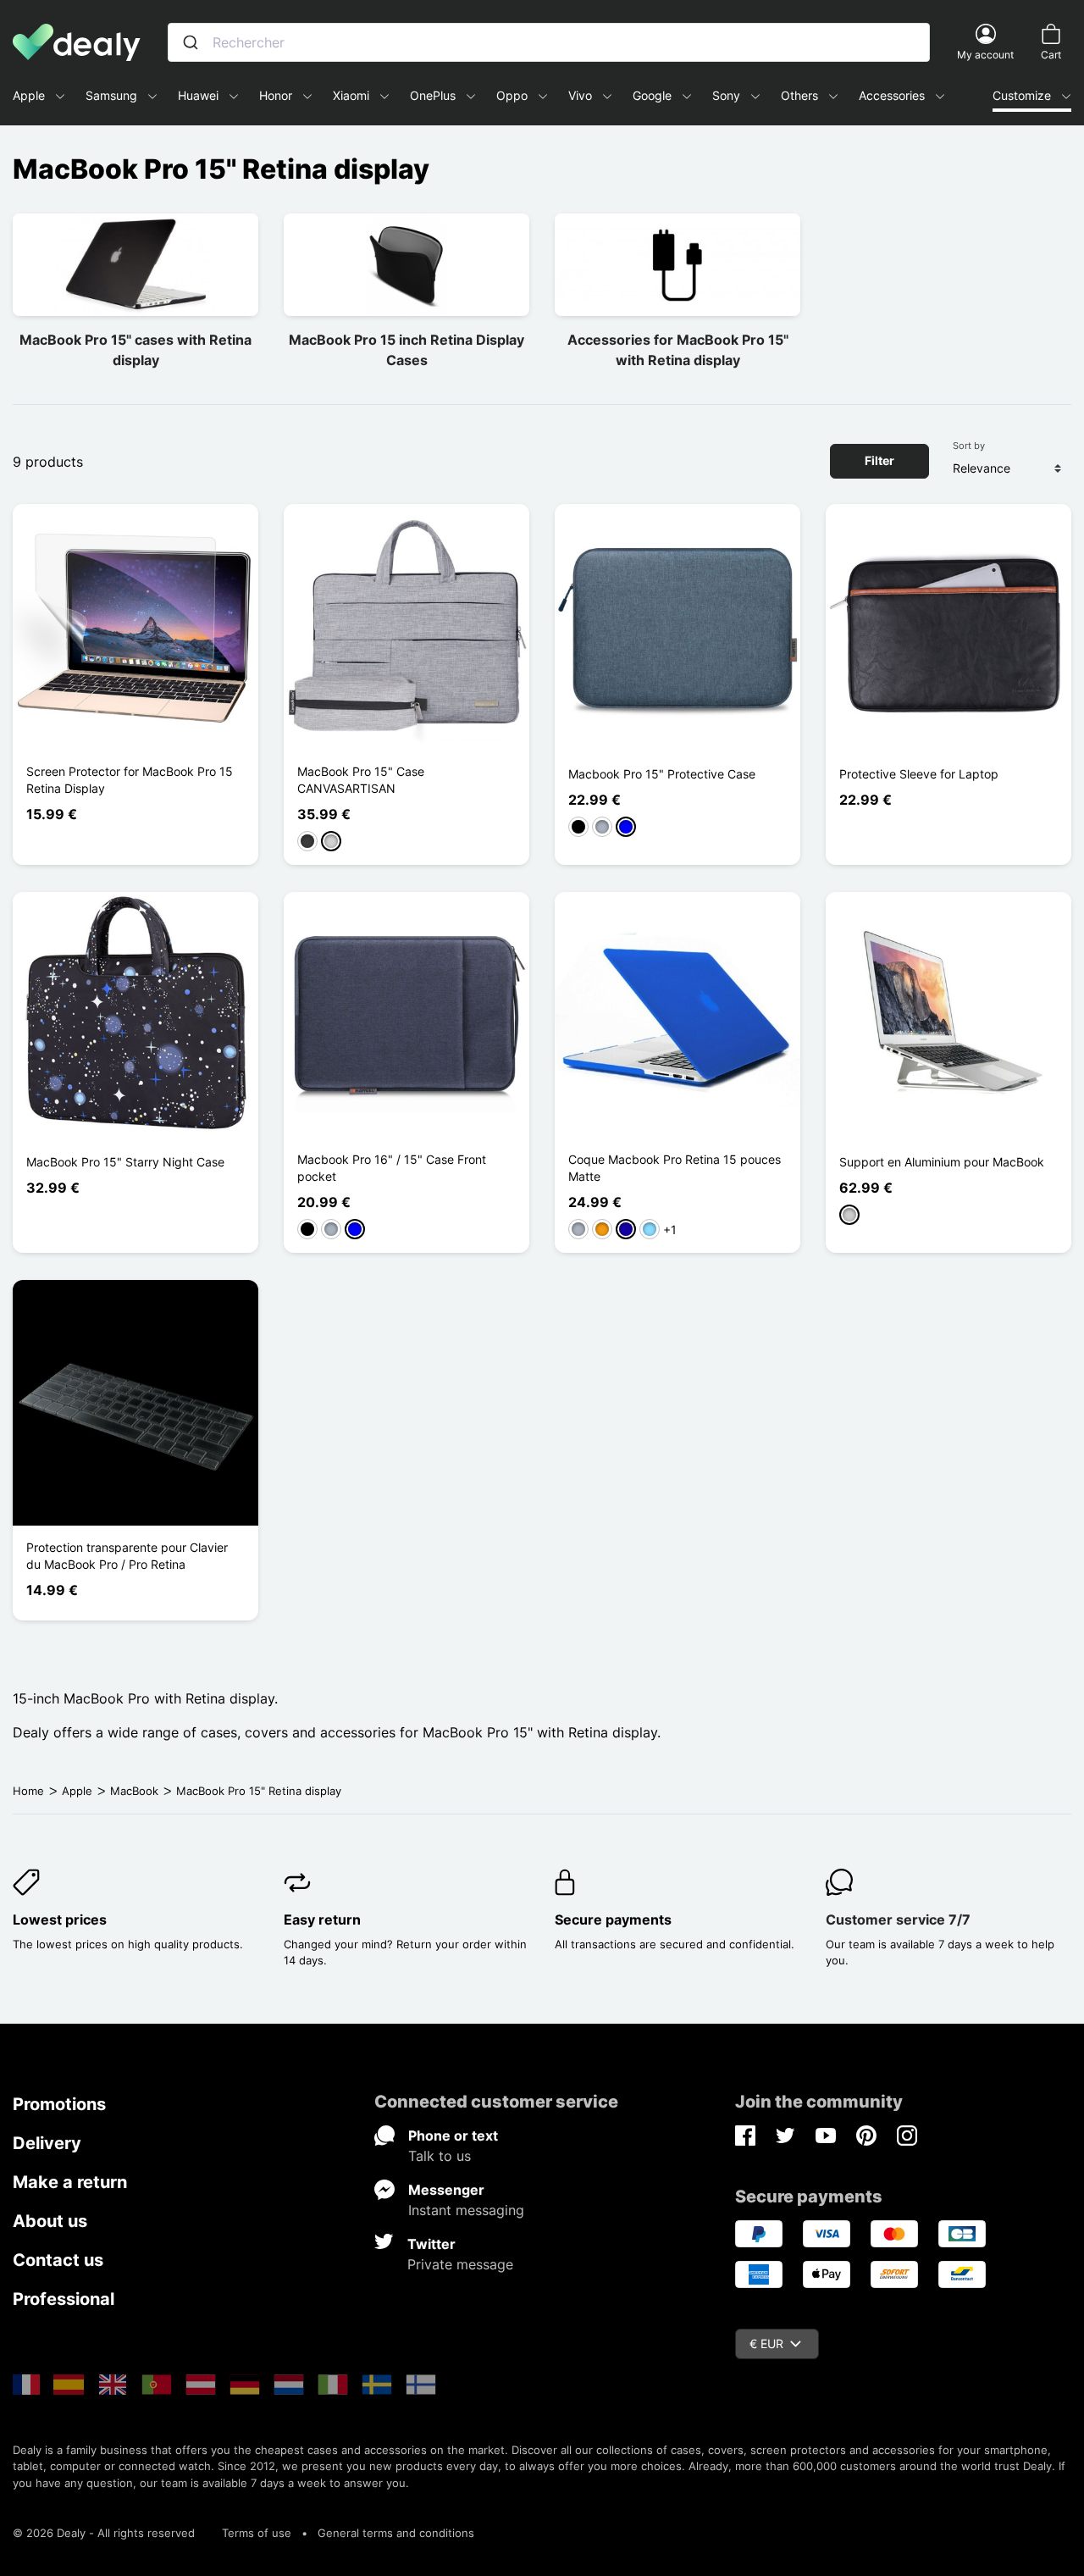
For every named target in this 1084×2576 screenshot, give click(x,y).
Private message (460, 2264)
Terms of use (257, 2533)
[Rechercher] (191, 42)
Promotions (59, 2104)
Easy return (322, 1920)
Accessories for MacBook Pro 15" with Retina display (678, 350)
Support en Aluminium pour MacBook (942, 1162)
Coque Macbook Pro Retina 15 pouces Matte (675, 1168)
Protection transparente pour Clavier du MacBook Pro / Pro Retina (127, 1556)
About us (50, 2221)
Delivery (47, 2143)
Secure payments (613, 1920)
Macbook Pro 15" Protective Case (662, 774)
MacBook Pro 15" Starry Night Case (125, 1162)
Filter (879, 460)
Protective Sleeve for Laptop (919, 774)
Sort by (969, 446)
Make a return (70, 2182)
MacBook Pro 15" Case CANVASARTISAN (361, 780)
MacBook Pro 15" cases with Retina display (135, 350)
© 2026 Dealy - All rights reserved (104, 2533)
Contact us (58, 2260)
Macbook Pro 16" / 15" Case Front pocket (392, 1168)
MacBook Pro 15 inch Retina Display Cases (406, 350)
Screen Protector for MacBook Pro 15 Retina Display (130, 780)
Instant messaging (466, 2210)
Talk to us (440, 2156)
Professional (64, 2299)
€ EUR (766, 2343)
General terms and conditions (396, 2533)
